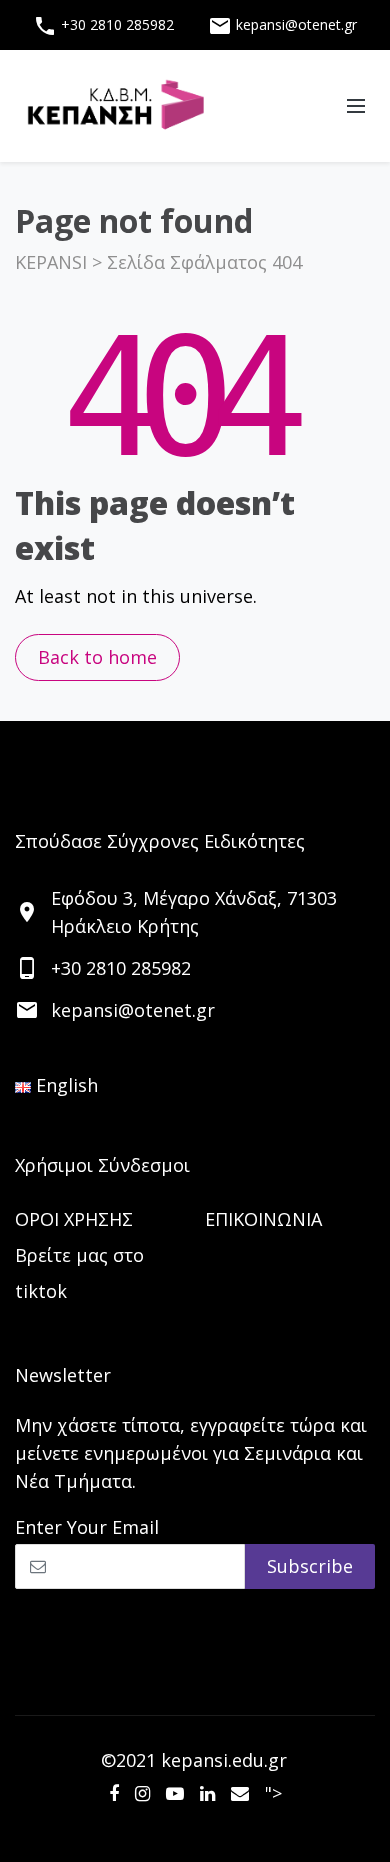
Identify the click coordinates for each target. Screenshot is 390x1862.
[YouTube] (175, 1793)
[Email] (240, 1793)
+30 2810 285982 (103, 26)
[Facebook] (114, 1793)
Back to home (97, 657)
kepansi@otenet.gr (282, 26)
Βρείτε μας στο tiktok (79, 1273)
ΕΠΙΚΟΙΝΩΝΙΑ (263, 1219)
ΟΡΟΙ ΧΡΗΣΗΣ (74, 1219)
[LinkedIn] (207, 1793)
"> (273, 1793)
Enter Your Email (87, 1527)
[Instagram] (142, 1793)
